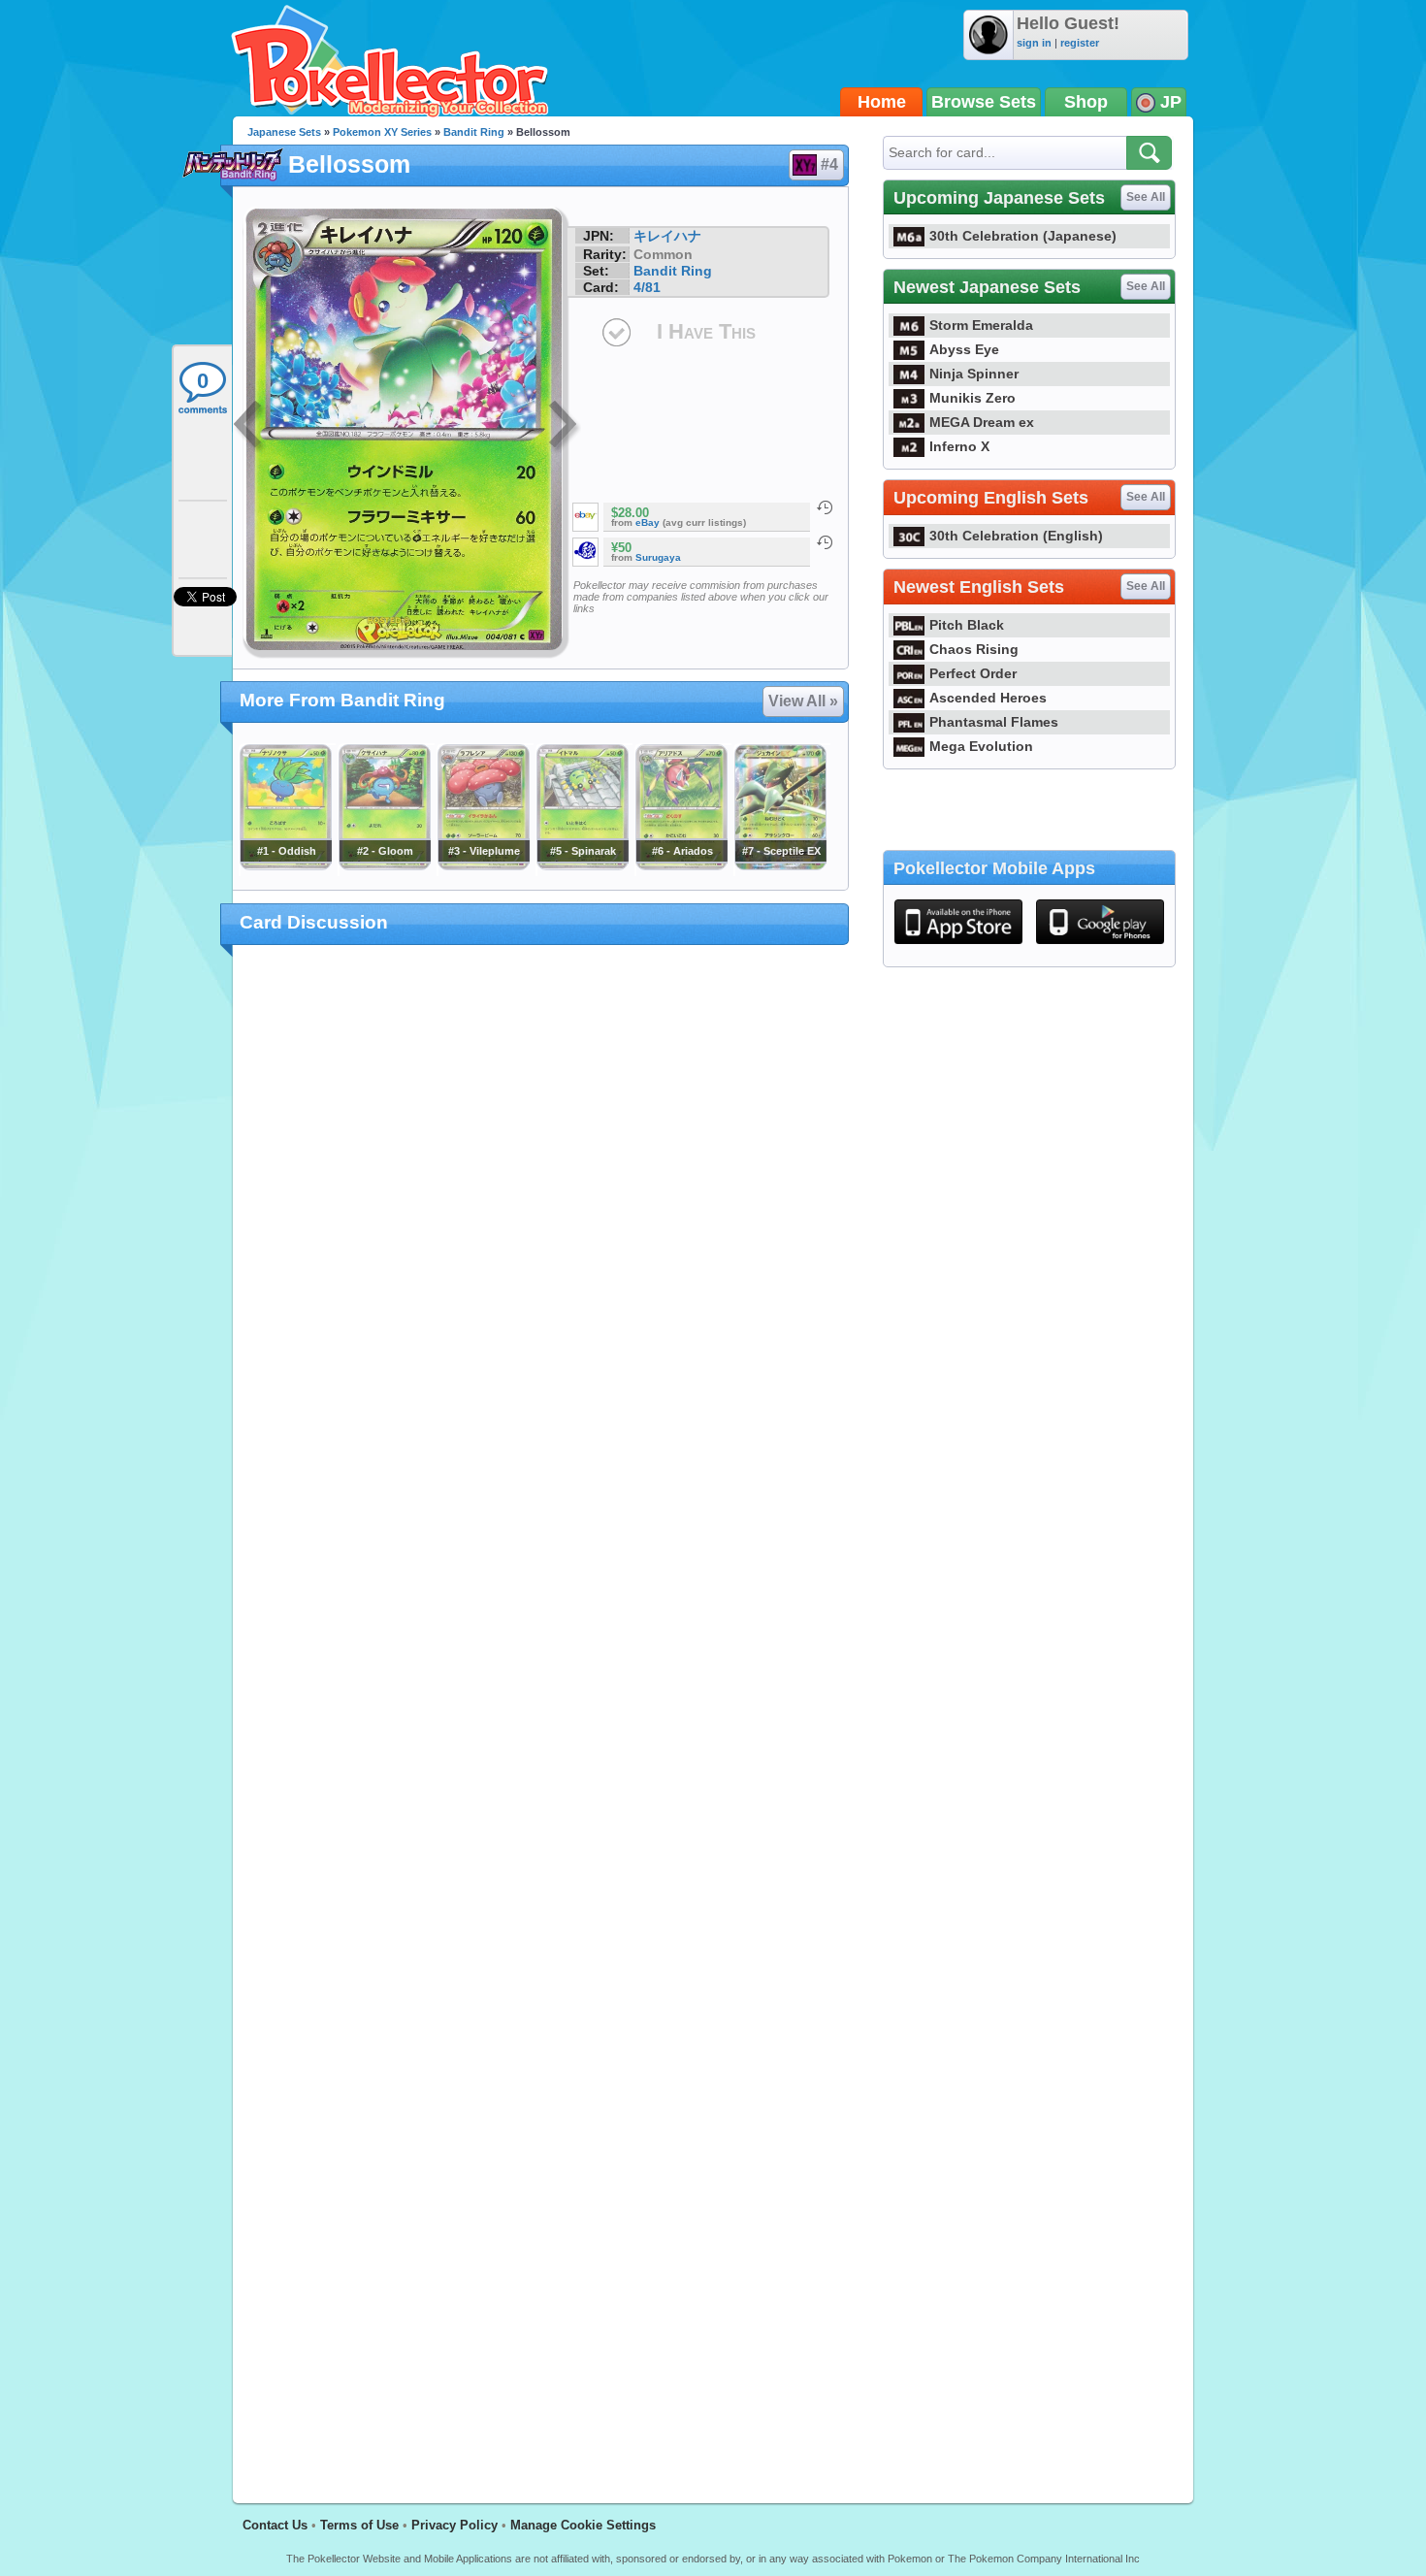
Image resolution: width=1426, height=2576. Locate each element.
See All (1146, 197)
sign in (1034, 43)
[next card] (565, 427)
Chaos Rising (974, 649)
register (1080, 43)
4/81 (647, 287)
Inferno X (959, 446)
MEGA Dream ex (982, 422)
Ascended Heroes (988, 698)
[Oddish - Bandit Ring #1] (285, 865)
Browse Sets (984, 102)
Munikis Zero (972, 398)
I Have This (706, 331)
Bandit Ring (474, 132)
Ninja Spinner (974, 374)
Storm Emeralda (981, 325)
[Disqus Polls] (541, 1212)
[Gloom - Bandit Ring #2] (384, 865)
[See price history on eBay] (825, 507)
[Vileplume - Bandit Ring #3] (483, 865)
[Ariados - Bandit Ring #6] (681, 865)
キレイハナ (667, 236)
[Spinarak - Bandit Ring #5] (582, 865)
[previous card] (249, 427)
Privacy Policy (454, 2525)
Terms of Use (359, 2525)
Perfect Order (973, 673)
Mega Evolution (981, 746)
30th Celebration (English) (1016, 536)
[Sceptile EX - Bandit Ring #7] (780, 865)
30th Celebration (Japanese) (1023, 236)
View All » (803, 701)
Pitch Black (967, 625)
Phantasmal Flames (994, 722)
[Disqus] (541, 1712)
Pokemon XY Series (382, 132)
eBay (648, 522)
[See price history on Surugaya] (825, 542)
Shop (1086, 102)
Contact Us (275, 2525)
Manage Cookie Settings (583, 2525)
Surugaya (658, 557)
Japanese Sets (284, 132)
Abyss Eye (964, 349)
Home (882, 102)
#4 (829, 164)
